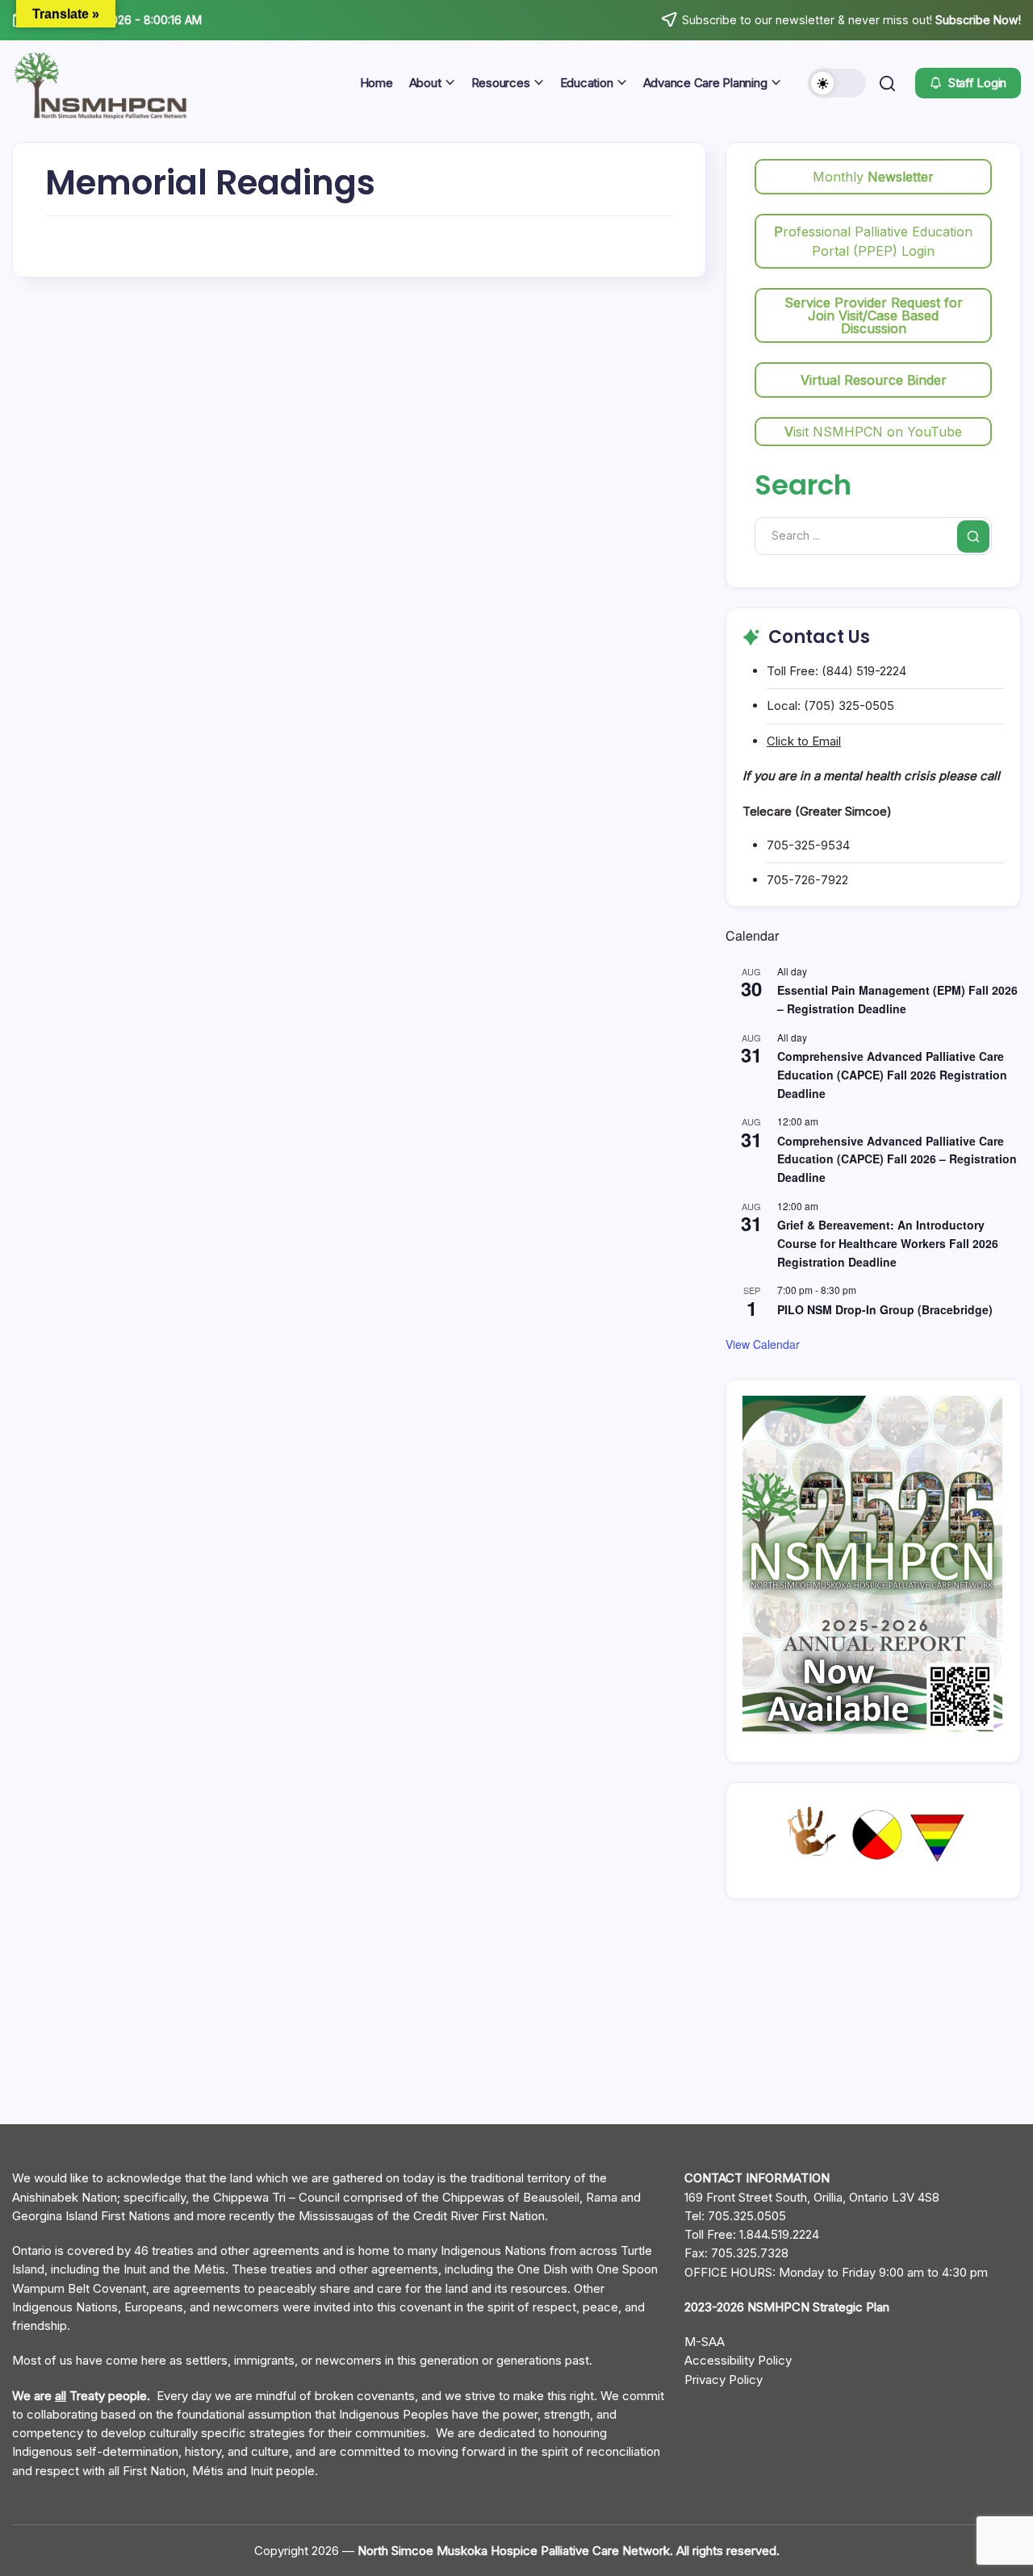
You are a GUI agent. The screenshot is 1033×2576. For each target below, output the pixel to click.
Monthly (873, 177)
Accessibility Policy (738, 2360)
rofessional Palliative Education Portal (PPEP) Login (873, 241)
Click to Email (804, 741)
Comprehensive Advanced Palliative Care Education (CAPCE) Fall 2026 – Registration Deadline (897, 1159)
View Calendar (763, 1344)
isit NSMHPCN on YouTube (873, 432)
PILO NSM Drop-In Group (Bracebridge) (885, 1309)
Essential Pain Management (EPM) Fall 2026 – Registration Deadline (897, 999)
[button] (837, 83)
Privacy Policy (724, 2380)
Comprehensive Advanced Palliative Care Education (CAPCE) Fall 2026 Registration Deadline (892, 1074)
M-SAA (705, 2342)
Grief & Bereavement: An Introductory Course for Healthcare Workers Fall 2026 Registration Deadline (888, 1243)
